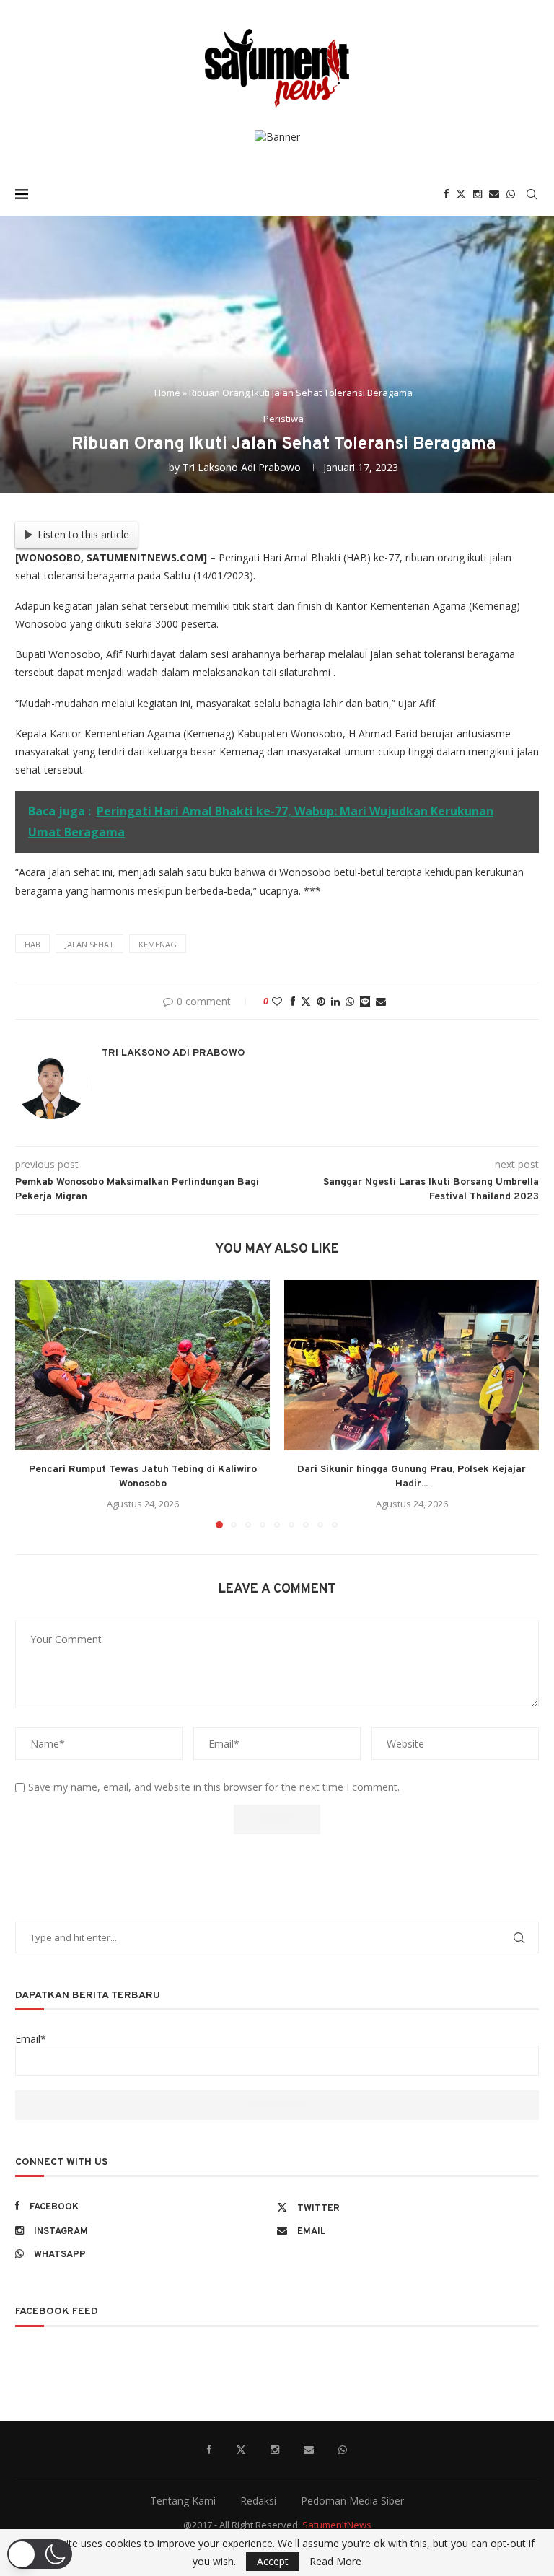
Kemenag (158, 944)
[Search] (532, 194)
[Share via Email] (381, 1001)
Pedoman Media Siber (352, 2501)
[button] (35, 1403)
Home (167, 393)
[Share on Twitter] (306, 1001)
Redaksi (258, 2501)
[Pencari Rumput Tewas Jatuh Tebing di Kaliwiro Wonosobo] (142, 1365)
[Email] (494, 194)
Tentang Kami (183, 2501)
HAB (32, 944)
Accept (273, 2561)
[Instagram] (478, 194)
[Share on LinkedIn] (335, 1001)
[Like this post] (277, 1001)
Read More (335, 2562)
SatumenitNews (337, 2525)
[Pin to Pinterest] (321, 1001)
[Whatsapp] (511, 194)
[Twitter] (461, 194)
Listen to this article (83, 534)
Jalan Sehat (89, 944)
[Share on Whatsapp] (350, 1001)
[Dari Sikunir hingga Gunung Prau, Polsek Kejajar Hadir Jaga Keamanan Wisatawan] (412, 1365)
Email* (31, 2039)
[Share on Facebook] (293, 1001)
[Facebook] (447, 194)
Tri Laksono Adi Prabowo (242, 467)
